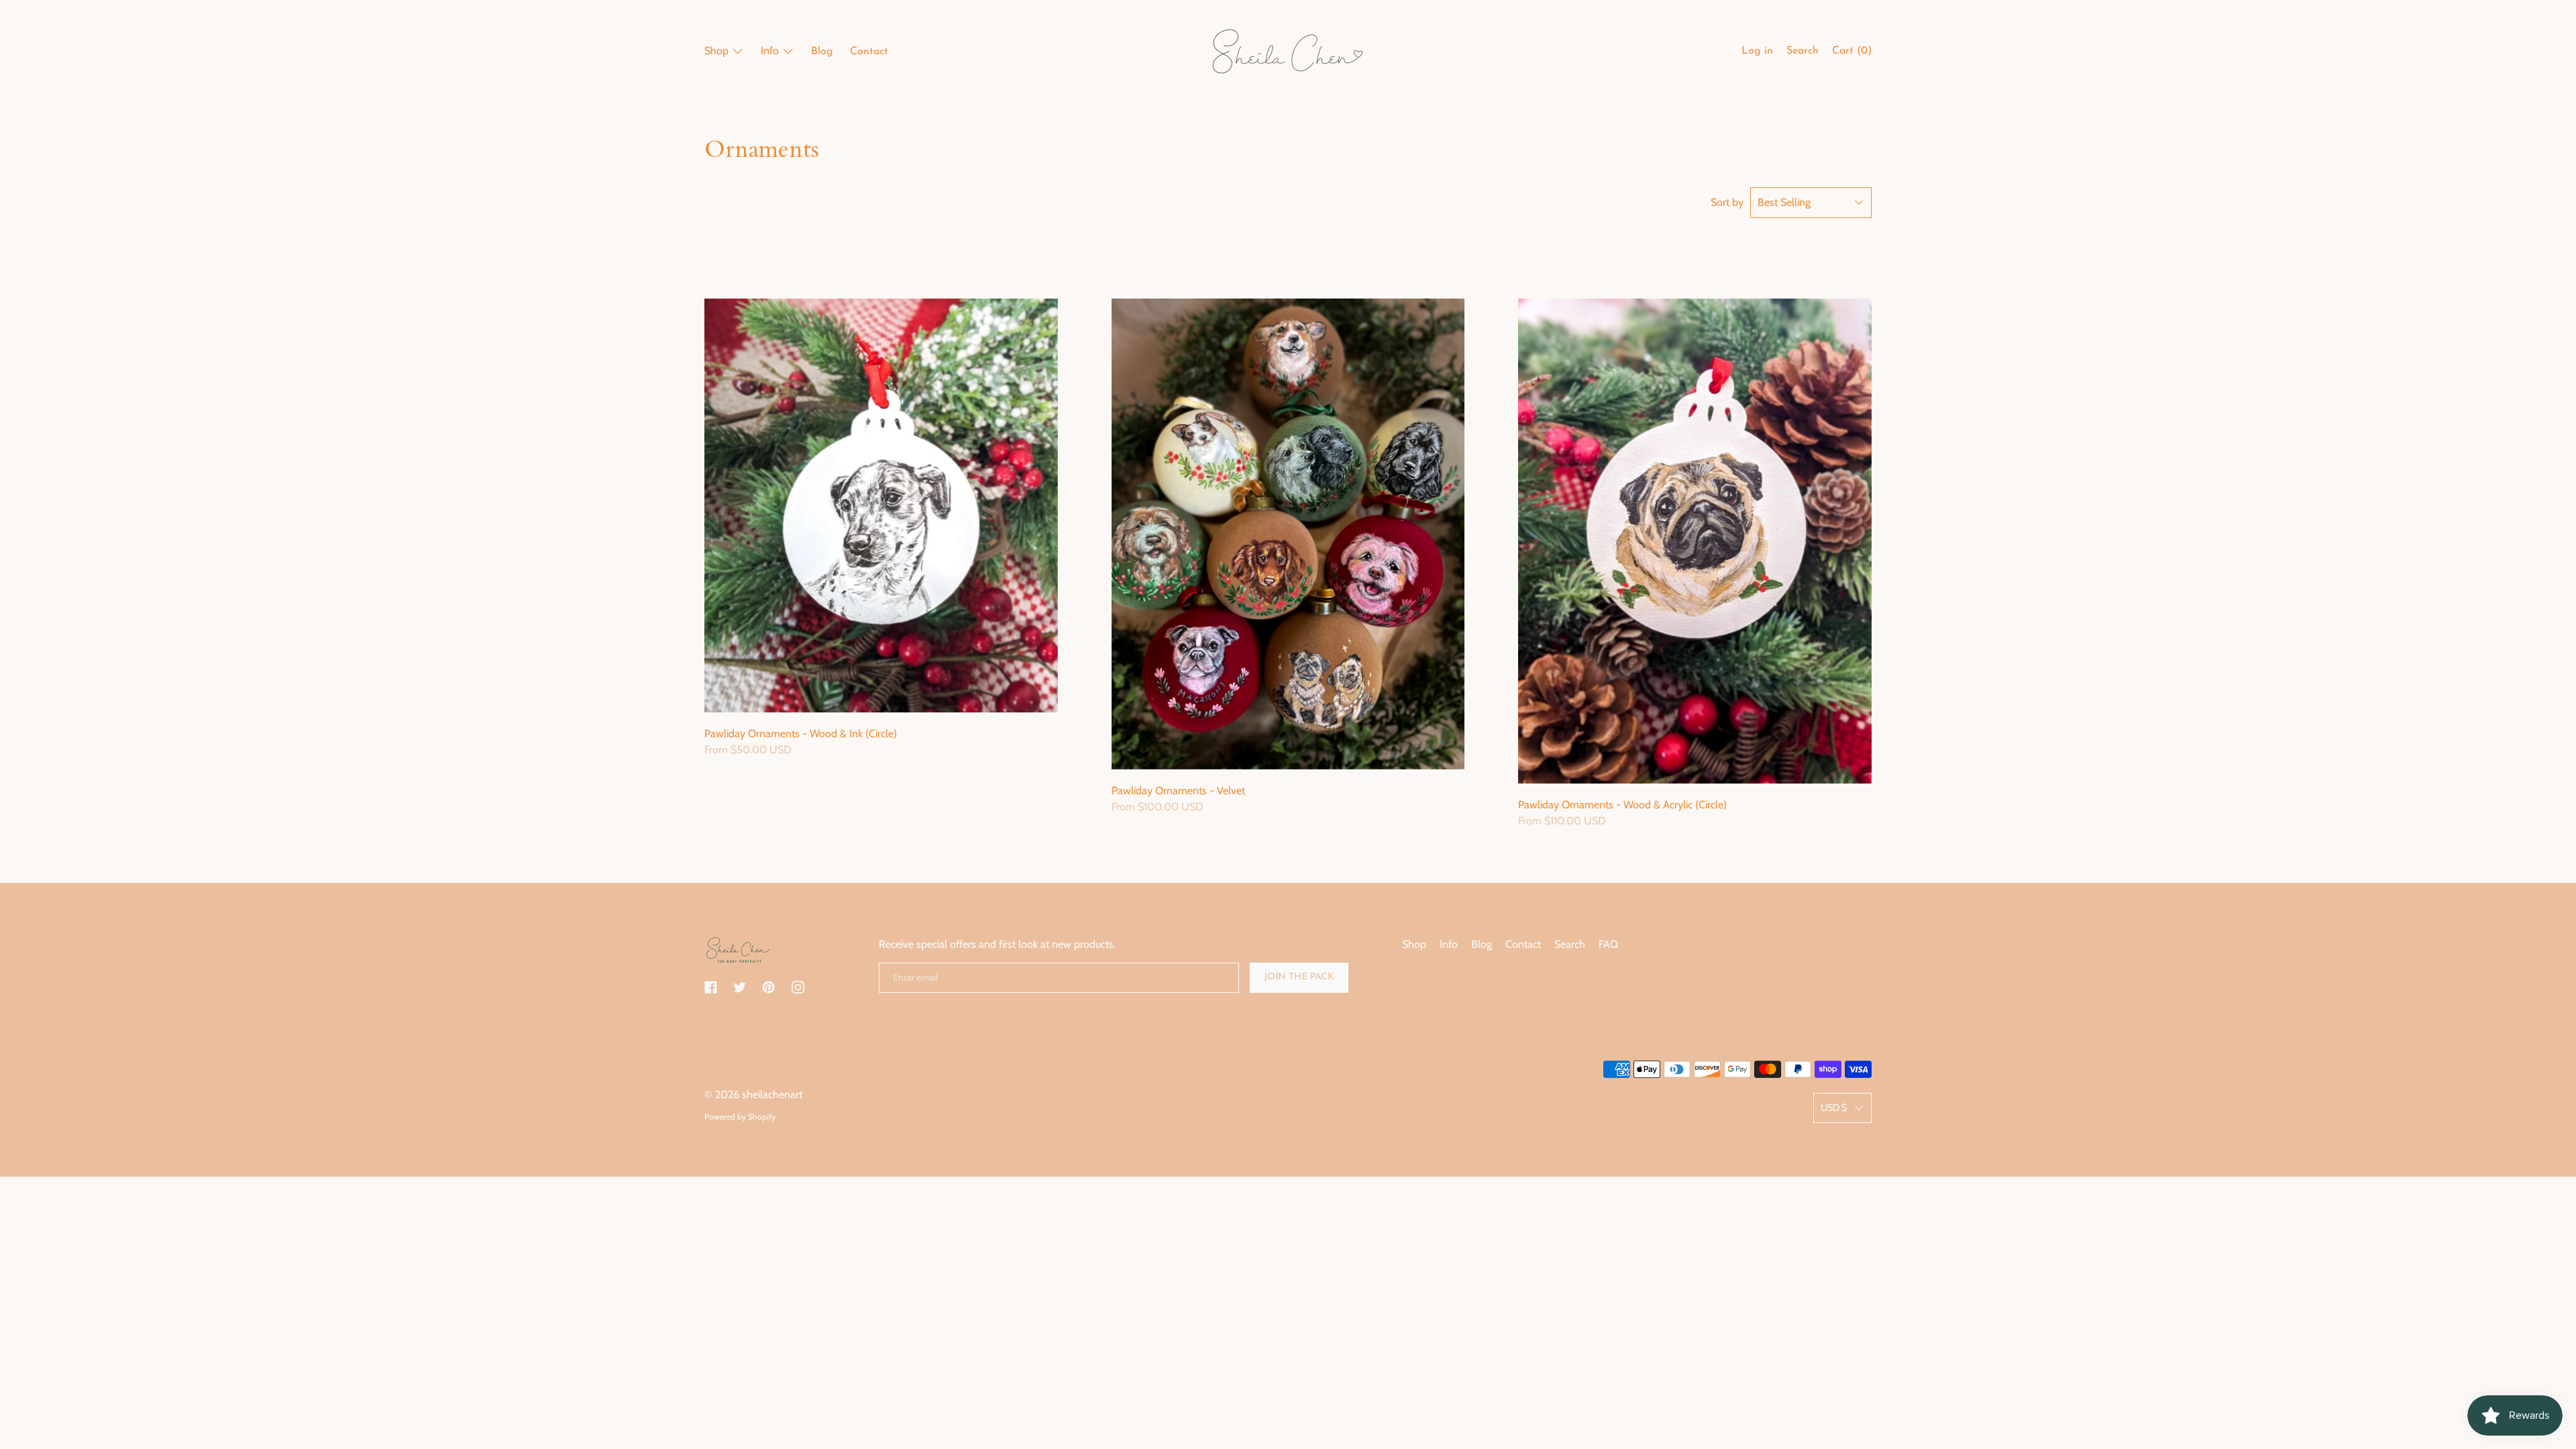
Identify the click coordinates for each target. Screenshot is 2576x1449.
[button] (1803, 53)
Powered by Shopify (740, 1117)
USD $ (1834, 1108)
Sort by (1727, 202)
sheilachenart (772, 1094)
